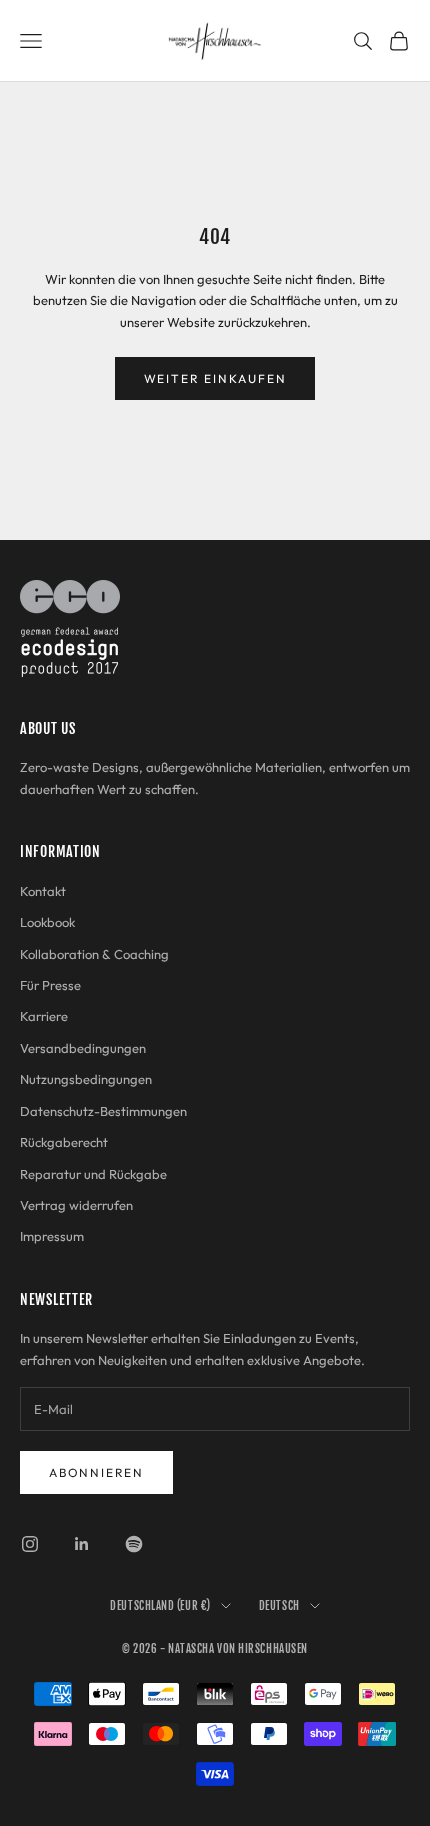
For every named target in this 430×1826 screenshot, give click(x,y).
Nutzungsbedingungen (86, 1079)
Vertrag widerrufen (76, 1205)
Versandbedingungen (83, 1048)
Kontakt (43, 891)
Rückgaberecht (64, 1142)
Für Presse (50, 985)
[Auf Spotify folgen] (134, 1544)
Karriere (44, 1016)
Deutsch (279, 1606)
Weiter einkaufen (215, 378)
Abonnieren (96, 1472)
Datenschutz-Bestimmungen (103, 1111)
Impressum (52, 1236)
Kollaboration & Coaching (94, 954)
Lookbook (47, 922)
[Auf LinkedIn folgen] (82, 1544)
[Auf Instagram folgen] (30, 1544)
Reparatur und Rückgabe (93, 1174)
